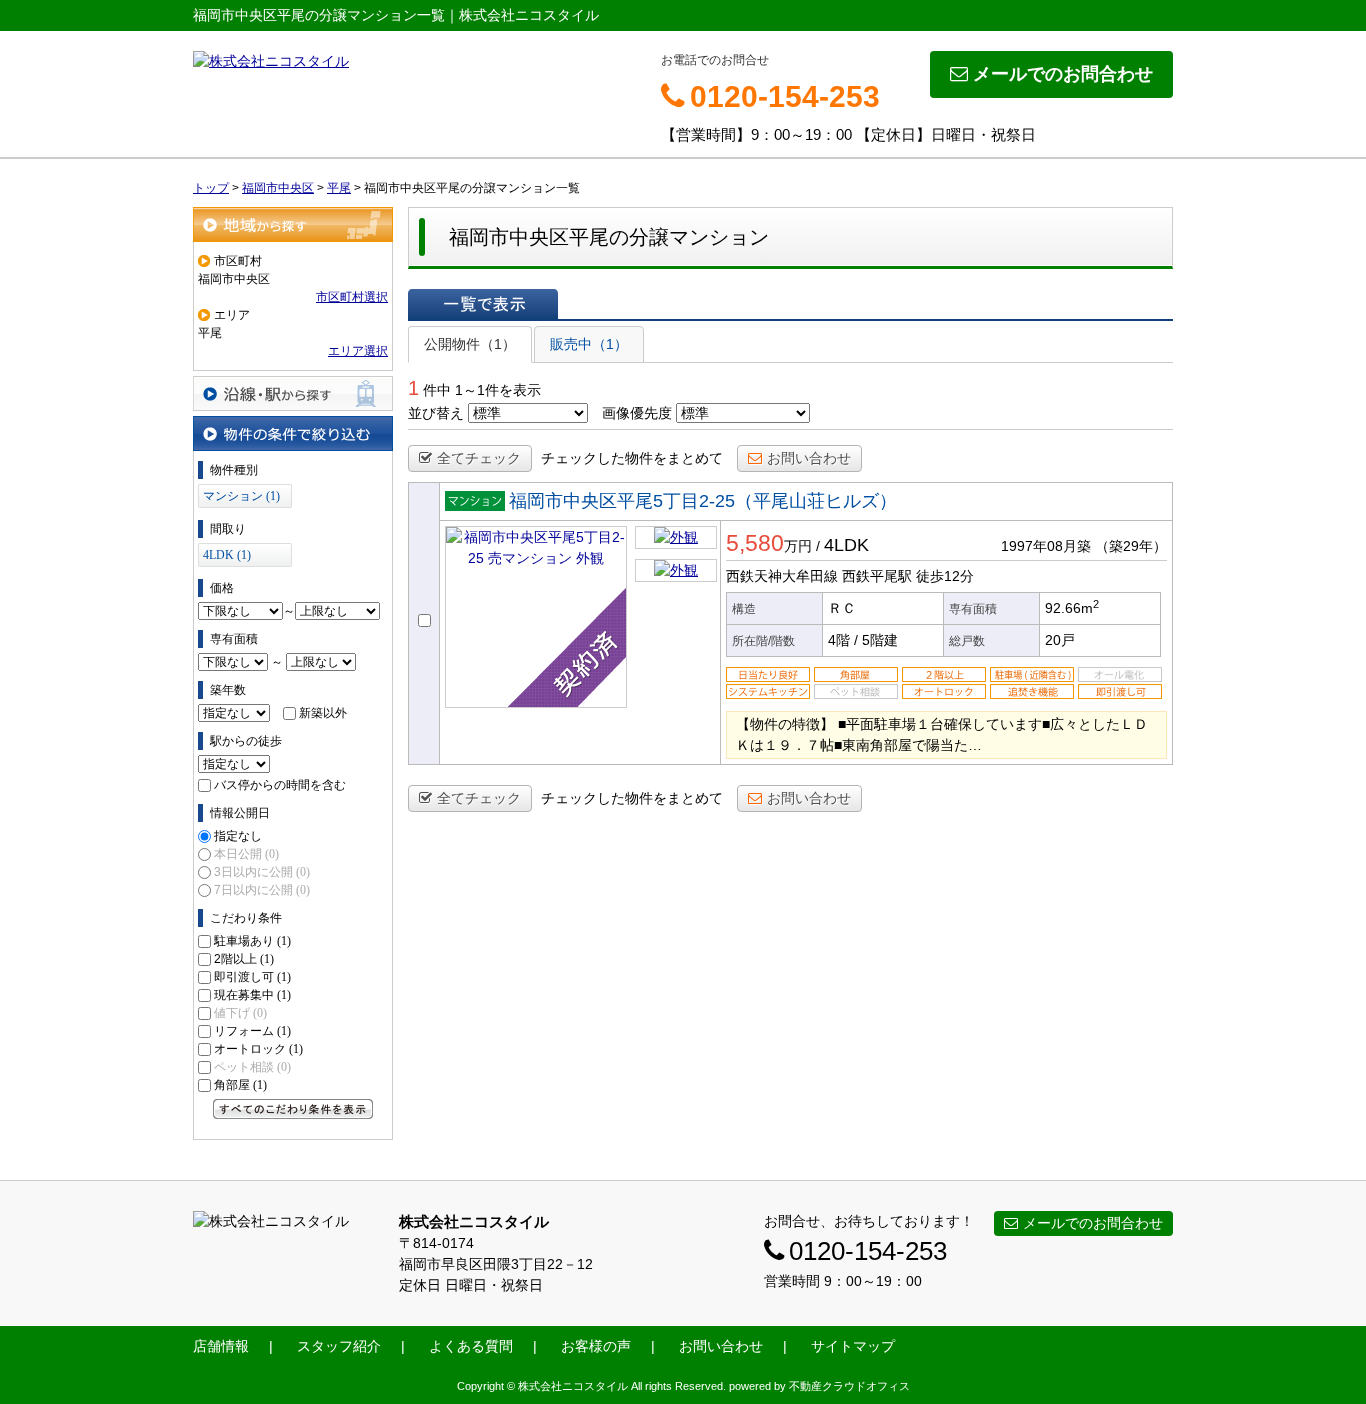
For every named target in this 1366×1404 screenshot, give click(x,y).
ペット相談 (252, 1067)
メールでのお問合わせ (1063, 74)
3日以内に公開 (262, 872)
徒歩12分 (945, 576)
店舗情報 (221, 1346)
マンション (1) (241, 496)
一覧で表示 (483, 304)
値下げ (240, 1013)
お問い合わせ (809, 458)
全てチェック (479, 458)
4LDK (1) (227, 555)
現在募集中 (252, 995)
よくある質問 (471, 1346)
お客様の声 (596, 1346)
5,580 (755, 543)
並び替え (436, 413)
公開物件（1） (470, 344)
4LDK (846, 545)
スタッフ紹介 (339, 1346)
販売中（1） (589, 344)
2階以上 (244, 959)
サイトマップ (853, 1346)
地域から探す (293, 224)
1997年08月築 (1046, 546)
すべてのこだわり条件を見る (293, 1109)
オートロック (258, 1049)
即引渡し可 (252, 977)
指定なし (238, 836)
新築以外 (323, 713)
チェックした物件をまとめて (632, 458)
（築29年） (1131, 546)
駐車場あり (252, 941)
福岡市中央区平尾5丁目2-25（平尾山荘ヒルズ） (703, 501)
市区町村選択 (352, 297)
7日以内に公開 (262, 890)
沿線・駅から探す (293, 393)
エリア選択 (358, 351)
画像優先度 (637, 413)
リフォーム (252, 1031)
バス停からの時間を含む (280, 785)
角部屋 (240, 1085)
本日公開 (246, 854)
